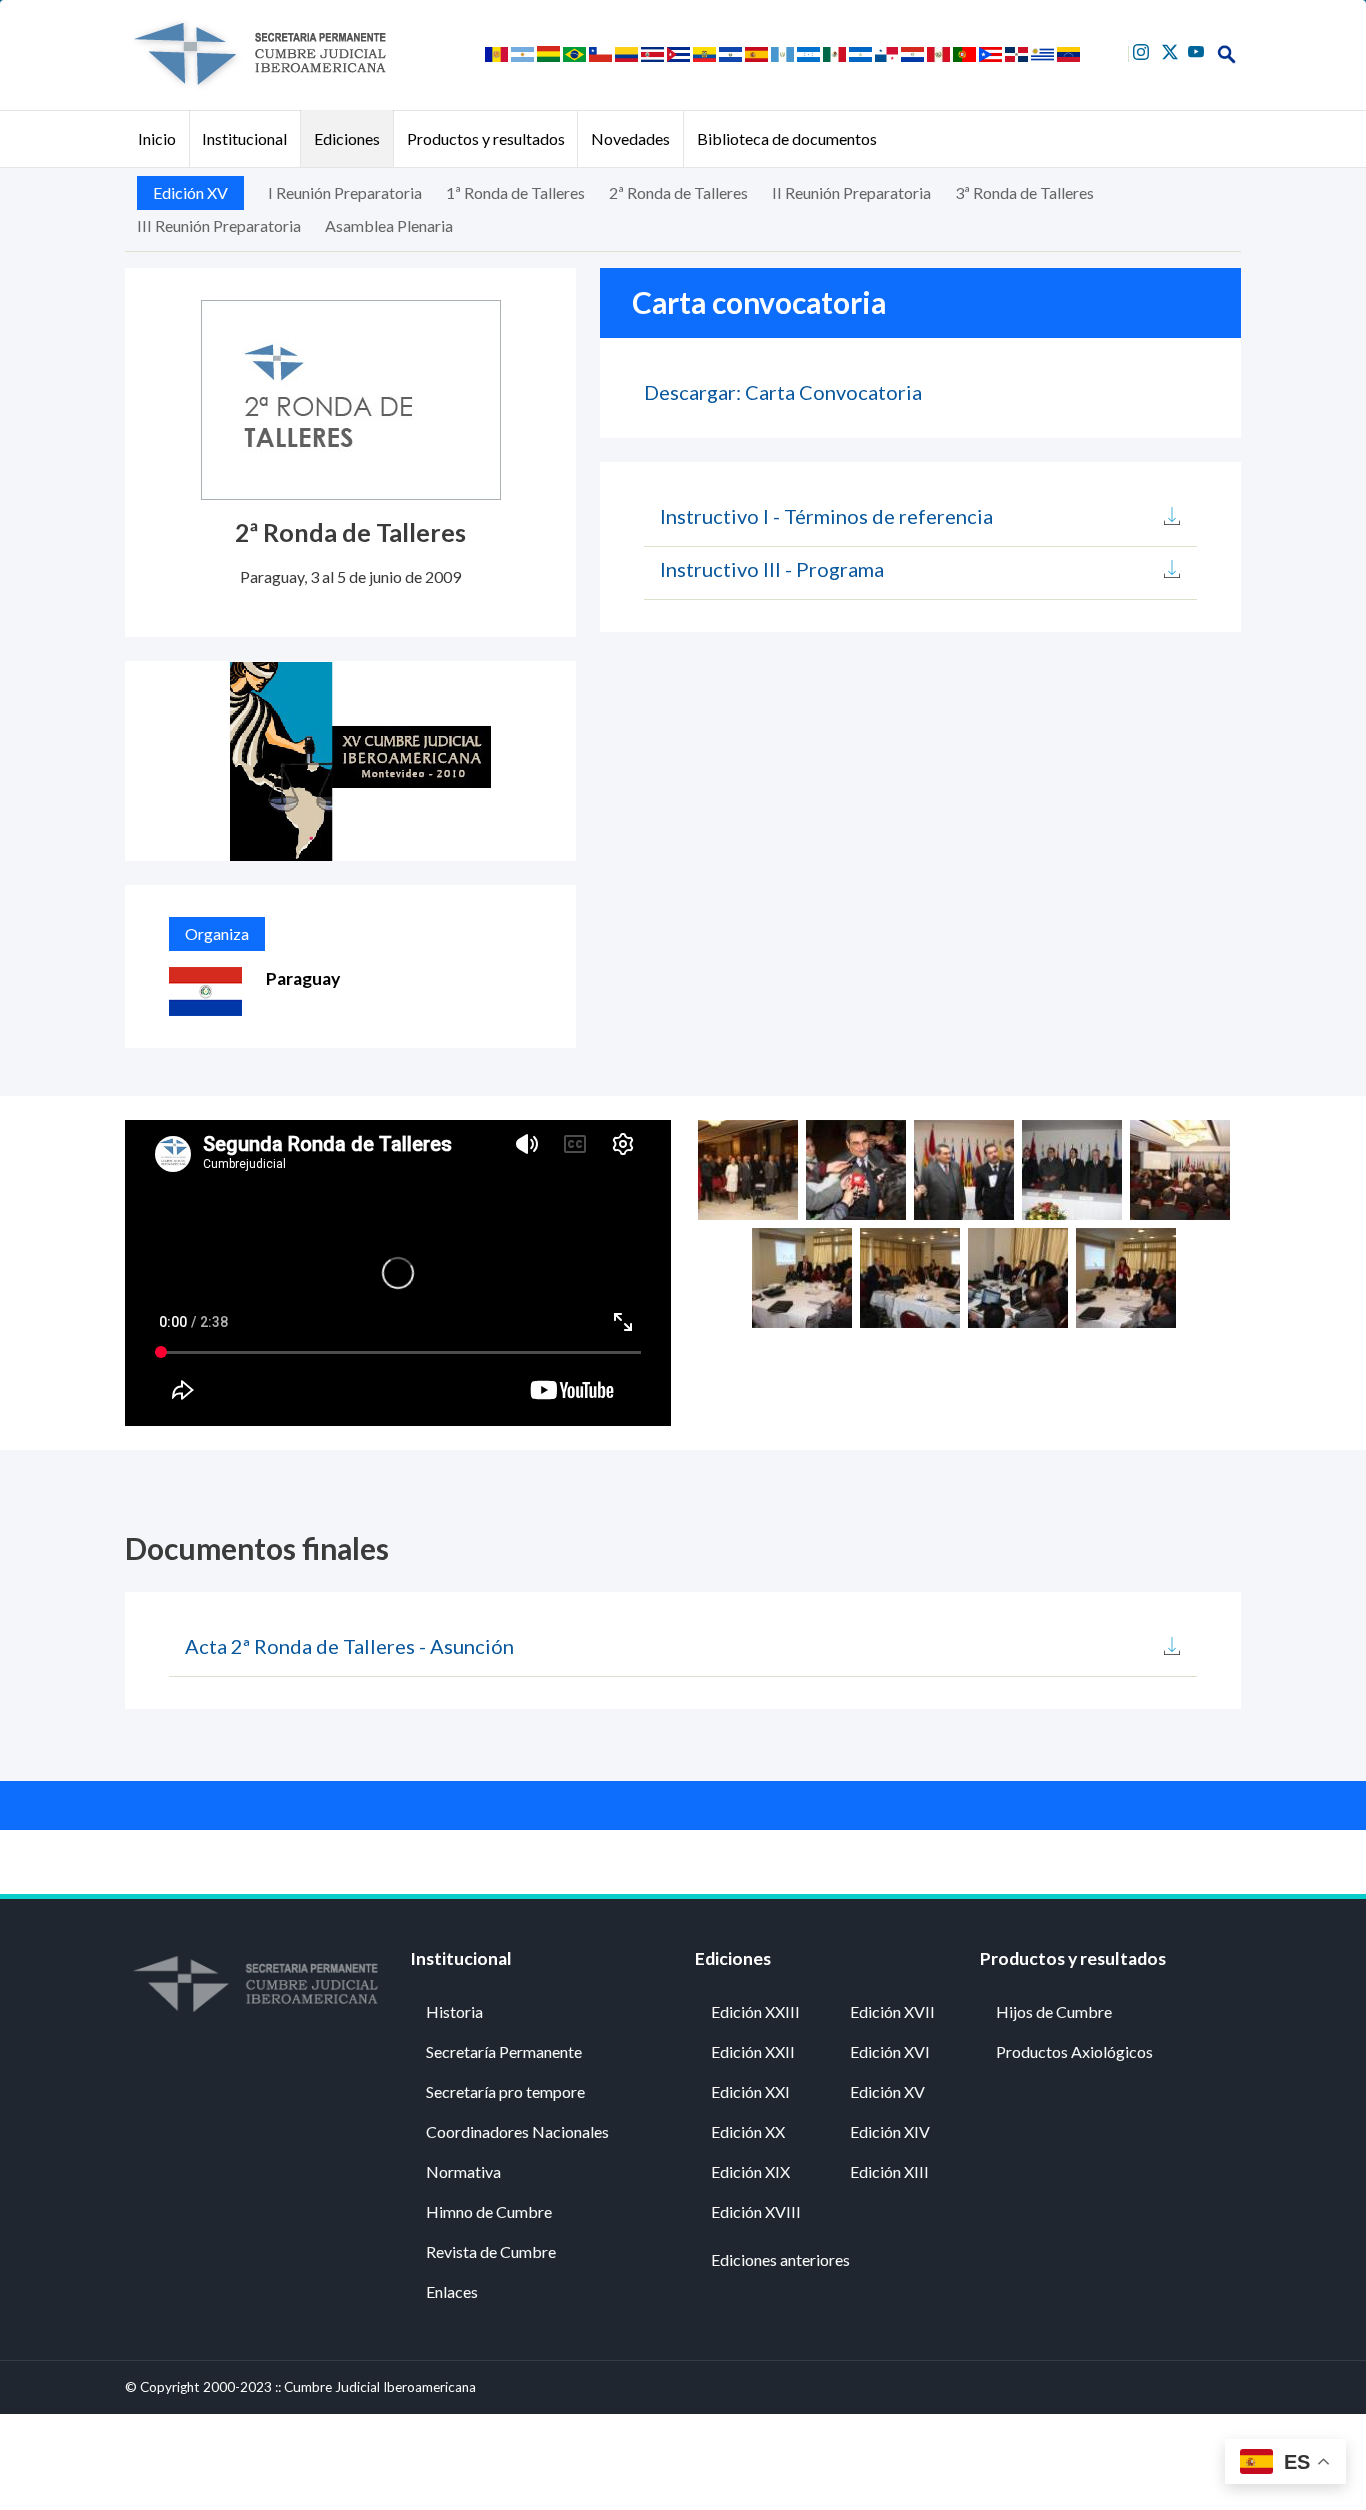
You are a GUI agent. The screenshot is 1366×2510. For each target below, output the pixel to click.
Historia (454, 2011)
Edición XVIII (756, 2211)
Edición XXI (750, 2091)
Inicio (157, 138)
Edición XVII (892, 2011)
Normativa (463, 2171)
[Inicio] (259, 54)
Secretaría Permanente (504, 2051)
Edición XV (190, 192)
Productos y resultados (486, 138)
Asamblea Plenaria (389, 225)
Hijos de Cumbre (1054, 2011)
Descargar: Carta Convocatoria (783, 392)
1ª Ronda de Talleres (515, 192)
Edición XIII (889, 2171)
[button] (748, 1167)
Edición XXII (753, 2051)
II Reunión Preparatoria (851, 192)
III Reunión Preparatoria (219, 225)
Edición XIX (750, 2171)
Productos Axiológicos (1074, 2051)
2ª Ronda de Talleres (678, 192)
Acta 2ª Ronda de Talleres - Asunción (349, 1646)
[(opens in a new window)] (1143, 49)
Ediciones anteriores (780, 2259)
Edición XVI (890, 2051)
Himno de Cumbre (489, 2211)
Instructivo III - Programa (772, 569)
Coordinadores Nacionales (517, 2131)
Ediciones (347, 138)
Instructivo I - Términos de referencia (826, 516)
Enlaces (452, 2291)
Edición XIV (890, 2131)
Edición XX (748, 2131)
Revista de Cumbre (491, 2251)
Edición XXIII (755, 2011)
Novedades (630, 138)
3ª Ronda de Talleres (1024, 192)
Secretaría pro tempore (505, 2091)
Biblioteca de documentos (787, 138)
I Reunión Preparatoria (345, 192)
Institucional (244, 138)
